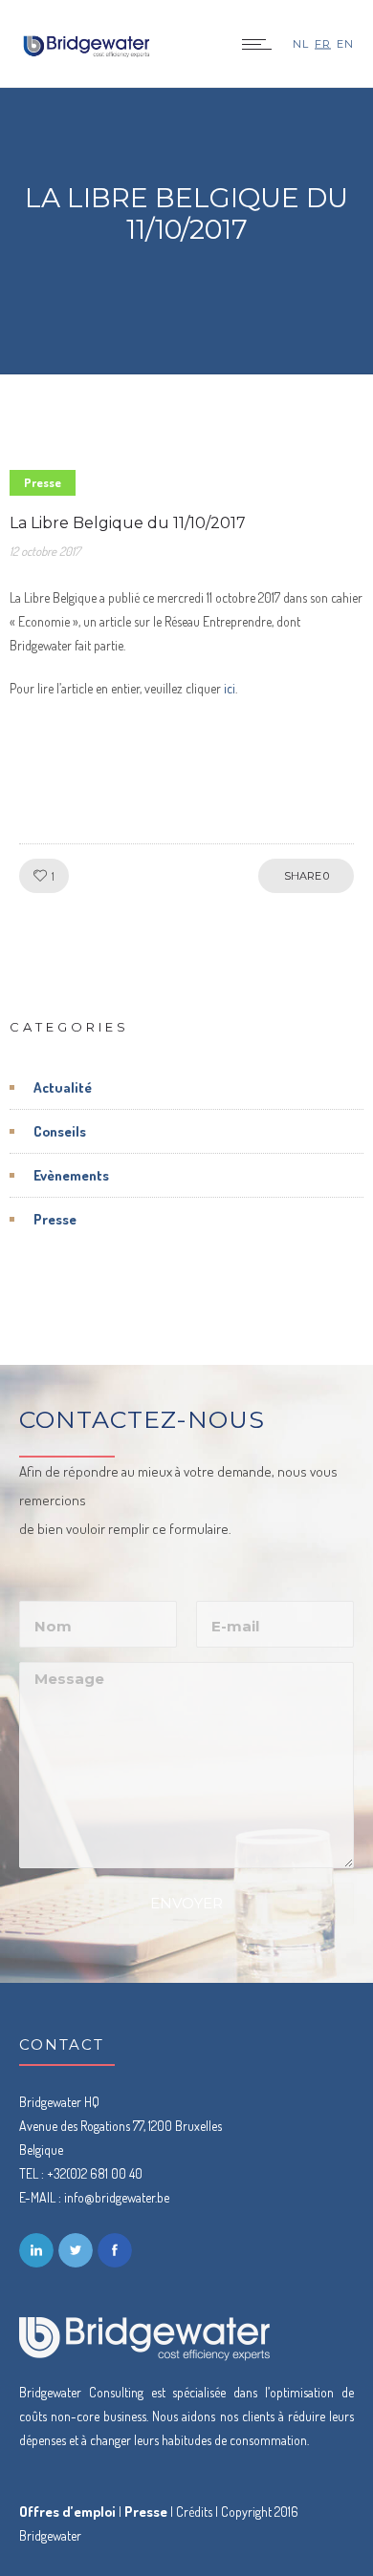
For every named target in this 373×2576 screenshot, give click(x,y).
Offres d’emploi (67, 2512)
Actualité (63, 1087)
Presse (55, 1219)
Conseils (60, 1131)
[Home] (86, 50)
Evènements (71, 1175)
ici (230, 688)
